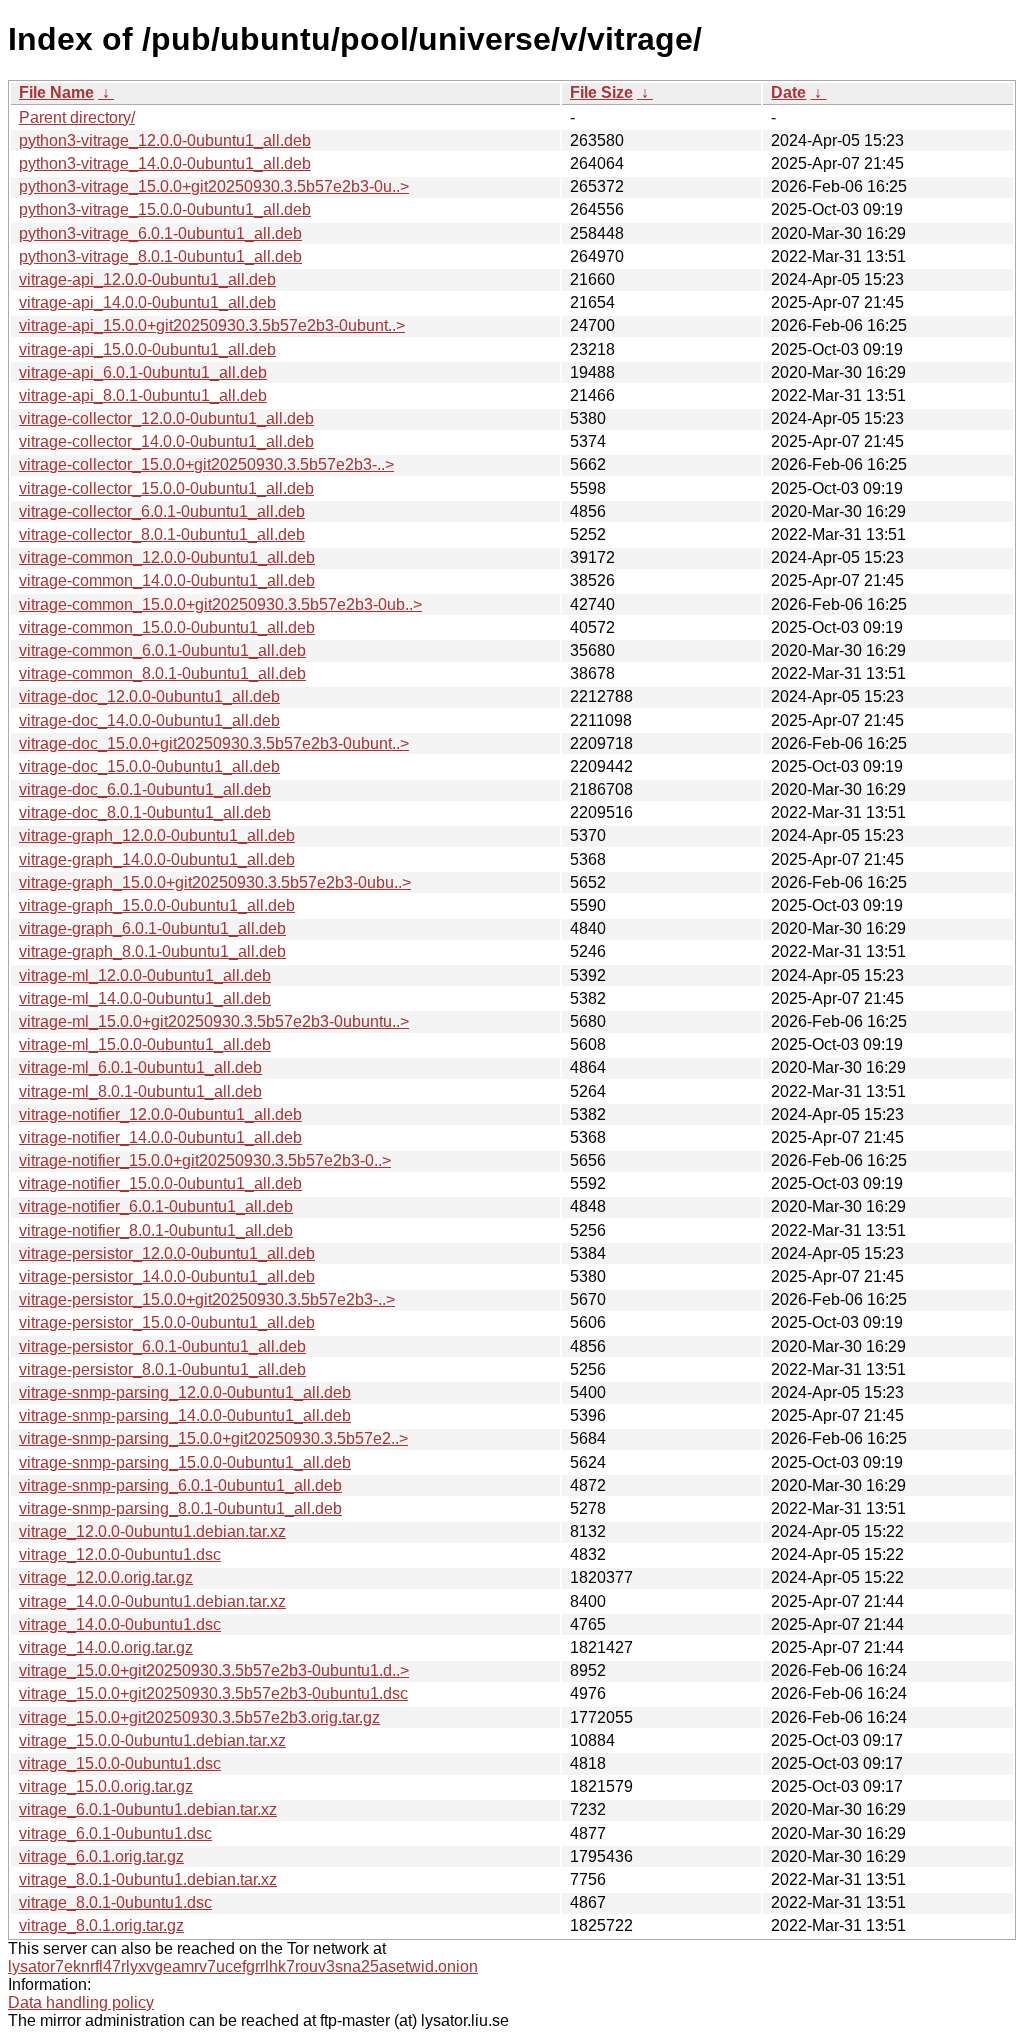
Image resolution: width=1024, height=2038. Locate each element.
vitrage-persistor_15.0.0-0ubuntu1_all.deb (167, 1322)
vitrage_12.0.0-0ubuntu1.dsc (120, 1554)
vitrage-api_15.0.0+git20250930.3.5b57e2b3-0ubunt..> (212, 325)
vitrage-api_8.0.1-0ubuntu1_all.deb (143, 395)
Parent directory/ (77, 117)
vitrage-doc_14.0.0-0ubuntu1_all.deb (149, 720)
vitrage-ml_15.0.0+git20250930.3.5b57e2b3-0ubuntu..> (214, 1021)
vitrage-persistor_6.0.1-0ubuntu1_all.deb (162, 1346)
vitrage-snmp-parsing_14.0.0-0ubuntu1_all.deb (185, 1415)
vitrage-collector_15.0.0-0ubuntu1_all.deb (166, 488)
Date (788, 92)
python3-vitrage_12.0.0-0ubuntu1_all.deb (165, 140)
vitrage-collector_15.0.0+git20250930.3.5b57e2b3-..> (206, 464)
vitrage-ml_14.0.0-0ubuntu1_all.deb (145, 998)
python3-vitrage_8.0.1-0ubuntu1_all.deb (160, 256)
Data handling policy (81, 2002)
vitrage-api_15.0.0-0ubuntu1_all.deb (147, 349)
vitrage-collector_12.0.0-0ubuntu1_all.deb (166, 418)
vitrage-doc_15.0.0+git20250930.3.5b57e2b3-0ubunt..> (214, 743)
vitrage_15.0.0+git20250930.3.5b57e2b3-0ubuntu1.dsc (213, 1693)
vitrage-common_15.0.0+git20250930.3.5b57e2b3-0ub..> (220, 604)
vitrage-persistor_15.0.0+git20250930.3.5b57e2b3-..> (207, 1299)
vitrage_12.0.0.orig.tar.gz (106, 1577)
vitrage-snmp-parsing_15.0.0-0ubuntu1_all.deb (185, 1462)
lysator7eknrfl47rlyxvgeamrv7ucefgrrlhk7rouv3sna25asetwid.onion (243, 1966)
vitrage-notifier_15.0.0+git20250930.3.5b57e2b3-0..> (205, 1160)
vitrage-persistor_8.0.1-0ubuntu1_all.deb (162, 1369)
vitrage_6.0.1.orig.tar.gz (101, 1856)
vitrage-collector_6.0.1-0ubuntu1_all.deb (162, 511)
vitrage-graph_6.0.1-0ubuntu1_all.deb (152, 928)
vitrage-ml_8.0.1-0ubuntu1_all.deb (140, 1091)
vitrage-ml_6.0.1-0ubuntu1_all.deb (140, 1067)
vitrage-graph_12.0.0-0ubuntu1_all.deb (157, 835)
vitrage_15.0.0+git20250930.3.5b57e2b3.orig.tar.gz (199, 1717)
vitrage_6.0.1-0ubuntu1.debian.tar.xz (148, 1809)
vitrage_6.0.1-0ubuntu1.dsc (115, 1833)
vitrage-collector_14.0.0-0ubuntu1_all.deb (166, 441)
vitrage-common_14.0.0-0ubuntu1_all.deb (167, 580)
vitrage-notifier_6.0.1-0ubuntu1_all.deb (156, 1206)
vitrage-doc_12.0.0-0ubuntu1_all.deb (149, 696)
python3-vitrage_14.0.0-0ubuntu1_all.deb (165, 163)
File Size (601, 92)
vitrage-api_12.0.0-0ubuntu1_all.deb (147, 279)
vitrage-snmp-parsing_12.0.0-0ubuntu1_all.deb (185, 1392)
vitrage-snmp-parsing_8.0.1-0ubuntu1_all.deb (180, 1508)
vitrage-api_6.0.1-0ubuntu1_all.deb (143, 372)
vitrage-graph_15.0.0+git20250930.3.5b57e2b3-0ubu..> (215, 882)
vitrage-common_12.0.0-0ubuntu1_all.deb (167, 557)
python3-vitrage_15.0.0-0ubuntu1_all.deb (165, 209)
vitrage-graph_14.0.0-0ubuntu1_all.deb (157, 859)
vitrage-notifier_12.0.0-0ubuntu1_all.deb (160, 1114)
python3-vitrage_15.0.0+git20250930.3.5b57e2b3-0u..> (214, 186)
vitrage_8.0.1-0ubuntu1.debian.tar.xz (148, 1879)
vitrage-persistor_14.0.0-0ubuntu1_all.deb (167, 1276)
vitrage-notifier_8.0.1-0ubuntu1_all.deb (156, 1230)
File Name (56, 92)
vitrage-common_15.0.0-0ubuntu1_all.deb (167, 627)
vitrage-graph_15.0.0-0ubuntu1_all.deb (157, 905)
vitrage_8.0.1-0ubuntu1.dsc (115, 1902)
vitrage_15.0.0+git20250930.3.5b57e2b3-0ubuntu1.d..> (214, 1670)
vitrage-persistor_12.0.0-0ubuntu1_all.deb (167, 1253)
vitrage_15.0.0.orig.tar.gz (106, 1786)
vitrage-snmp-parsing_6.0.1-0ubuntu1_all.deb (180, 1485)
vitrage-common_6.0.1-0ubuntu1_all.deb (162, 650)
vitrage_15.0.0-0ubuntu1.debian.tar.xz (152, 1740)
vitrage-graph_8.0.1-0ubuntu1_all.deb (152, 951)
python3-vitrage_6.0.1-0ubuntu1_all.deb (160, 233)
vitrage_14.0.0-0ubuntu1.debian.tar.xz (152, 1601)
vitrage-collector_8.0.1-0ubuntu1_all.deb (162, 534)
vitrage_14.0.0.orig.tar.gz (106, 1647)
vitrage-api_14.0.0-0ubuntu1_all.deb (147, 302)
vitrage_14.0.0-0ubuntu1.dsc (120, 1624)
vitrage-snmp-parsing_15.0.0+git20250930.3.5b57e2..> (213, 1438)
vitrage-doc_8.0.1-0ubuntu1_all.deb (145, 812)
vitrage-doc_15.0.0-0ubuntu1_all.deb (149, 766)
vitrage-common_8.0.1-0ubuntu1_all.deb (162, 673)
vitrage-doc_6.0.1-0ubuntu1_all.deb (145, 789)
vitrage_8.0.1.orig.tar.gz (101, 1925)
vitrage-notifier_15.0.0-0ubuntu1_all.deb (160, 1183)
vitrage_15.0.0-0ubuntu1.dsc (120, 1763)
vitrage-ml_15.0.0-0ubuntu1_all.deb (145, 1044)
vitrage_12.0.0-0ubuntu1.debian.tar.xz (152, 1531)
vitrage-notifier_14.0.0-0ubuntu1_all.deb (160, 1137)
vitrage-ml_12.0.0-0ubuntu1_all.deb (145, 975)
